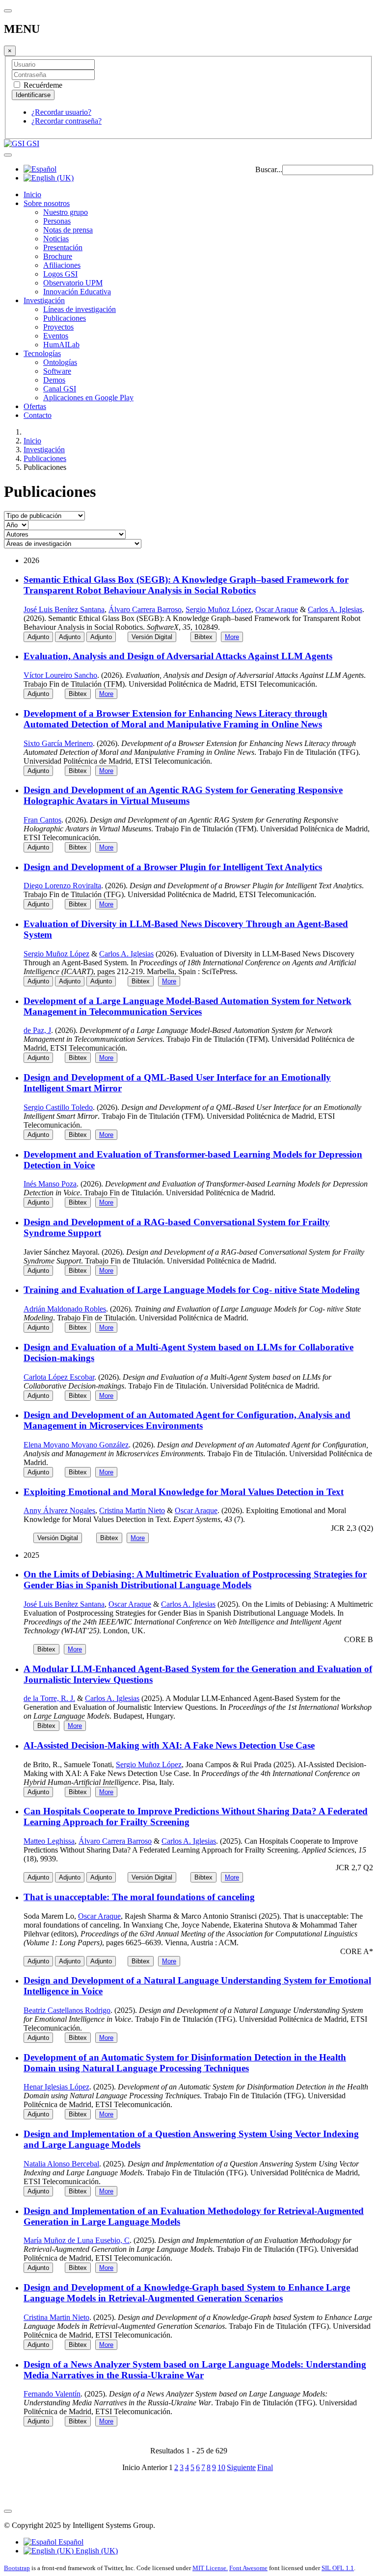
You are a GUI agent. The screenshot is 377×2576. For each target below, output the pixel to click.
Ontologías (60, 362)
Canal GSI (60, 389)
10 (221, 2467)
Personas (57, 221)
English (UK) (96, 2551)
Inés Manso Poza (50, 1184)
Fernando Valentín (52, 2394)
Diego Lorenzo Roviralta (62, 886)
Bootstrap (17, 2568)
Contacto (38, 415)
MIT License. (210, 2568)
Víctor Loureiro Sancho (60, 675)
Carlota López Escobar (59, 1377)
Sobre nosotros (47, 203)
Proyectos (58, 327)
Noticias (56, 239)
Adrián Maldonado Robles (65, 1309)
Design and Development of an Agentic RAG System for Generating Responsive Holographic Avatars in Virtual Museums (183, 795)
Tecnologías (42, 353)
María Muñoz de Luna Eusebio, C (77, 2240)
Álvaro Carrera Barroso (145, 609)
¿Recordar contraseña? (67, 121)
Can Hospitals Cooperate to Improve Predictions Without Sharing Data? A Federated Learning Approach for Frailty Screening (196, 1816)
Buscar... (269, 169)
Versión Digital (152, 637)
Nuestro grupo (66, 212)
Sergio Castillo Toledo (58, 1107)
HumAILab (61, 345)
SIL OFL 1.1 (338, 2568)
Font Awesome (248, 2568)
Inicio (32, 194)
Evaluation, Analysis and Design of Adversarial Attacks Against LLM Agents (178, 656)
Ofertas (35, 406)
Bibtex (203, 637)
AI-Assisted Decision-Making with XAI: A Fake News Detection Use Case (169, 1745)
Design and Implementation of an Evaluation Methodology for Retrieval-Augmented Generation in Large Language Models (194, 2216)
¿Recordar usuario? (61, 112)
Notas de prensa (68, 230)
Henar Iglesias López (56, 2087)
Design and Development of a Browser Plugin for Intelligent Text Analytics (173, 867)
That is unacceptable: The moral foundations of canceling (139, 1897)
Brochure (58, 256)
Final (265, 2467)
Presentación (63, 247)
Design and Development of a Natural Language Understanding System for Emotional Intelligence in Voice (197, 1986)
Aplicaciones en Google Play (88, 398)
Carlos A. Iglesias (335, 609)
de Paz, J (37, 1030)
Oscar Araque (277, 609)
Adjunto (38, 637)
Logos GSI (60, 274)
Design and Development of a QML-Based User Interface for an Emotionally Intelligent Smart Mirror (177, 1083)
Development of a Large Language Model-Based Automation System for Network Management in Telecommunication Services (188, 1006)
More (232, 637)
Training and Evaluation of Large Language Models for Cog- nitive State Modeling (192, 1290)
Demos (54, 380)
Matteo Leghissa (49, 1841)
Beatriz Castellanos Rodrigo (67, 2010)
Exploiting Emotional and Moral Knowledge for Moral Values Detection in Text (184, 1492)
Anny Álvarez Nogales (59, 1510)
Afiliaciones (62, 265)
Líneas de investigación (80, 309)
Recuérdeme (42, 85)
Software (57, 371)
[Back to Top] (8, 2511)
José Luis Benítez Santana (64, 609)
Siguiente (241, 2467)
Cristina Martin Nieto (132, 1510)
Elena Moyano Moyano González (76, 1445)
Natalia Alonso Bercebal (61, 2164)
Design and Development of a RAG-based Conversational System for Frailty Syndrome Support (177, 1227)
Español (70, 2542)
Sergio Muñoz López (218, 609)
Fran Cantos (42, 820)
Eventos (56, 336)
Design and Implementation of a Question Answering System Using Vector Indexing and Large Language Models (191, 2139)
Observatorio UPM (73, 283)
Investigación (44, 300)
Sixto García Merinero (58, 743)
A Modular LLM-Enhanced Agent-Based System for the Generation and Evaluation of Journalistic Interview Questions (198, 1674)
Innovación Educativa (77, 292)
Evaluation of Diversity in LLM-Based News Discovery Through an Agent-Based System (186, 929)
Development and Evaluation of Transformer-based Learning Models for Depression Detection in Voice (193, 1160)
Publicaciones (65, 318)
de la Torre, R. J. (49, 1698)
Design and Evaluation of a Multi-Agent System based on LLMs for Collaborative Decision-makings (188, 1352)
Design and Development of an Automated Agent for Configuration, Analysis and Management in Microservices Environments (187, 1420)
